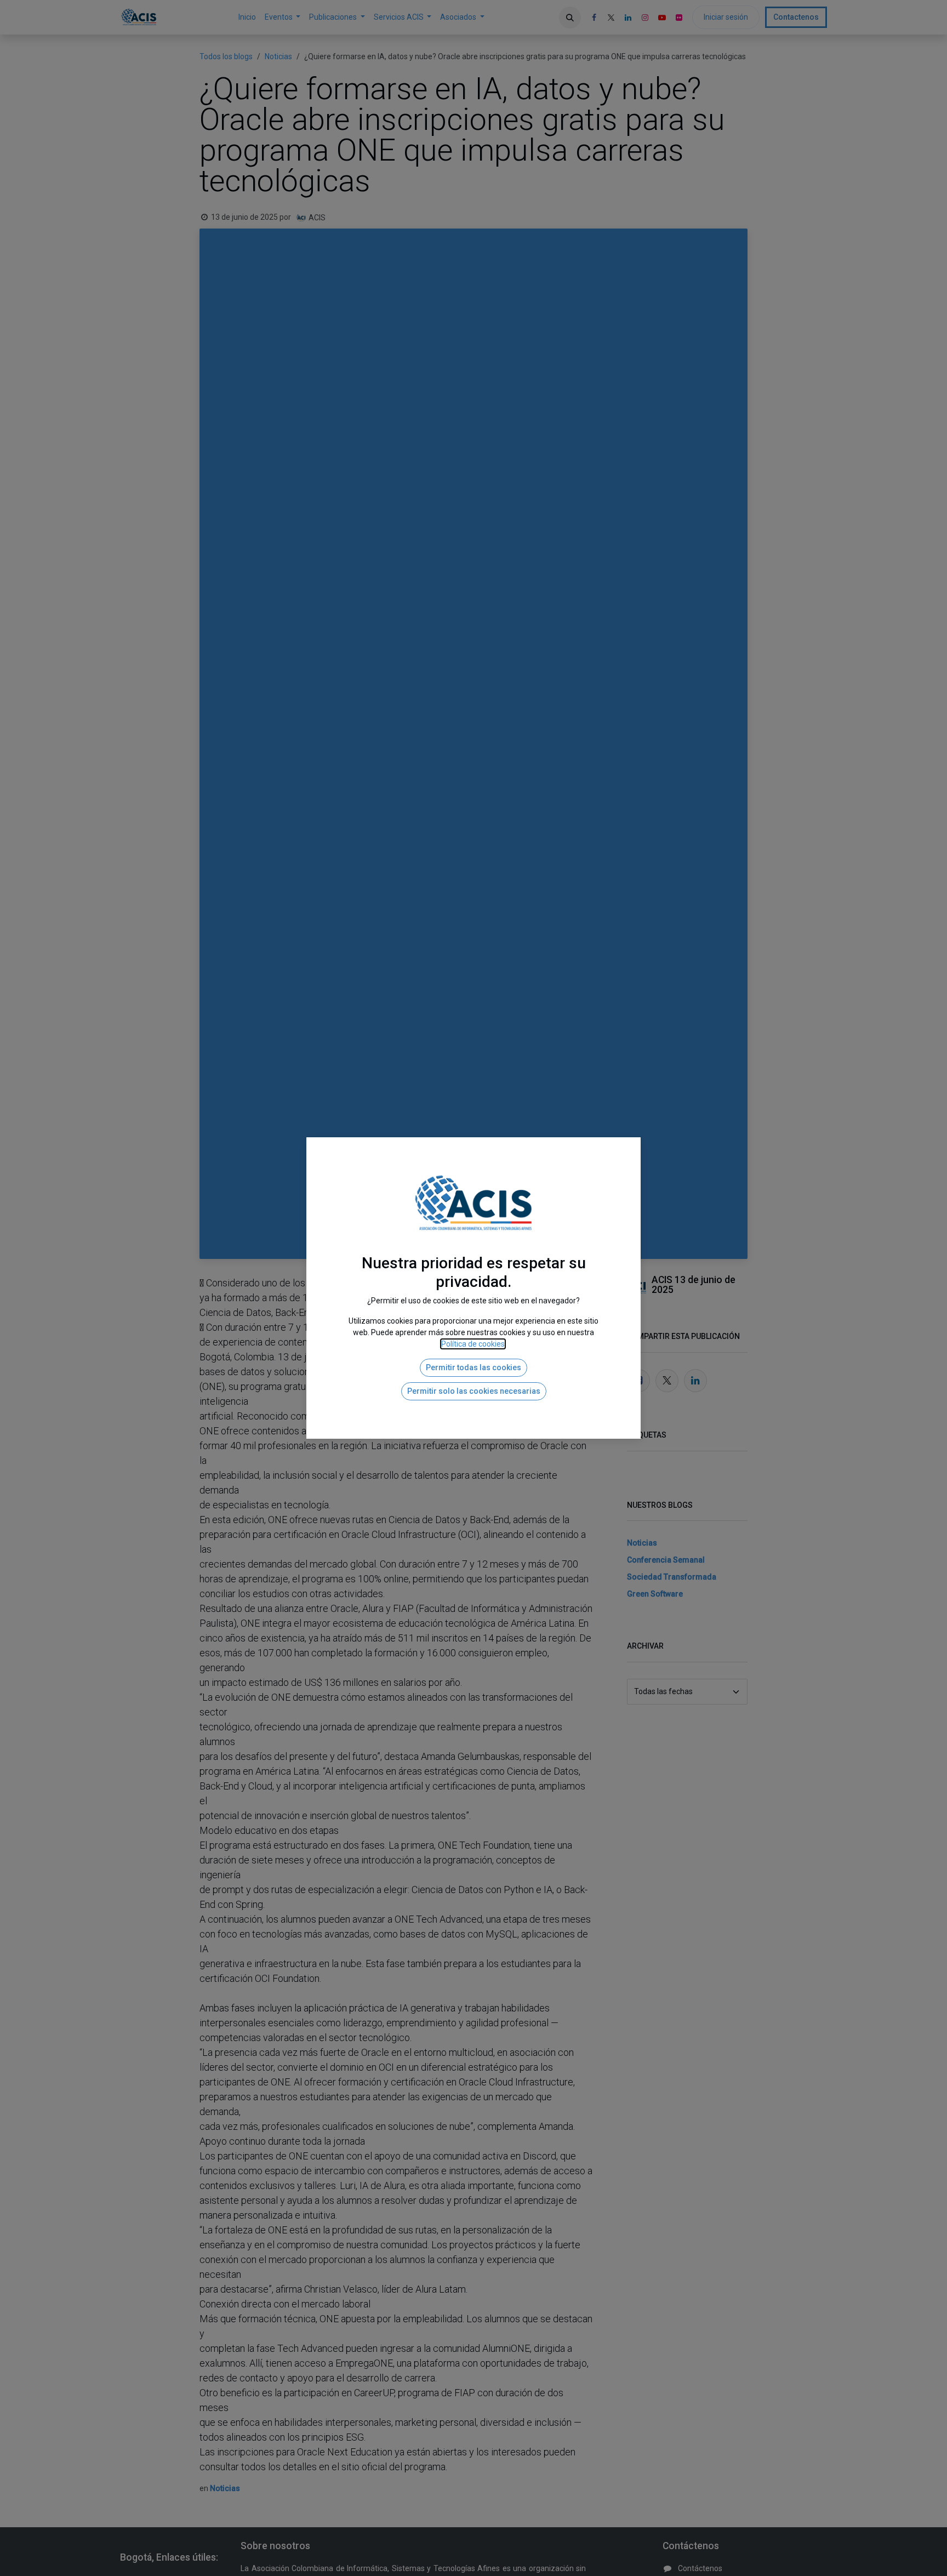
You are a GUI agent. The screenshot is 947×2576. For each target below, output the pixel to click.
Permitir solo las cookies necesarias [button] (474, 1391)
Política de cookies (473, 1344)
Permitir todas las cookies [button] (473, 1367)
